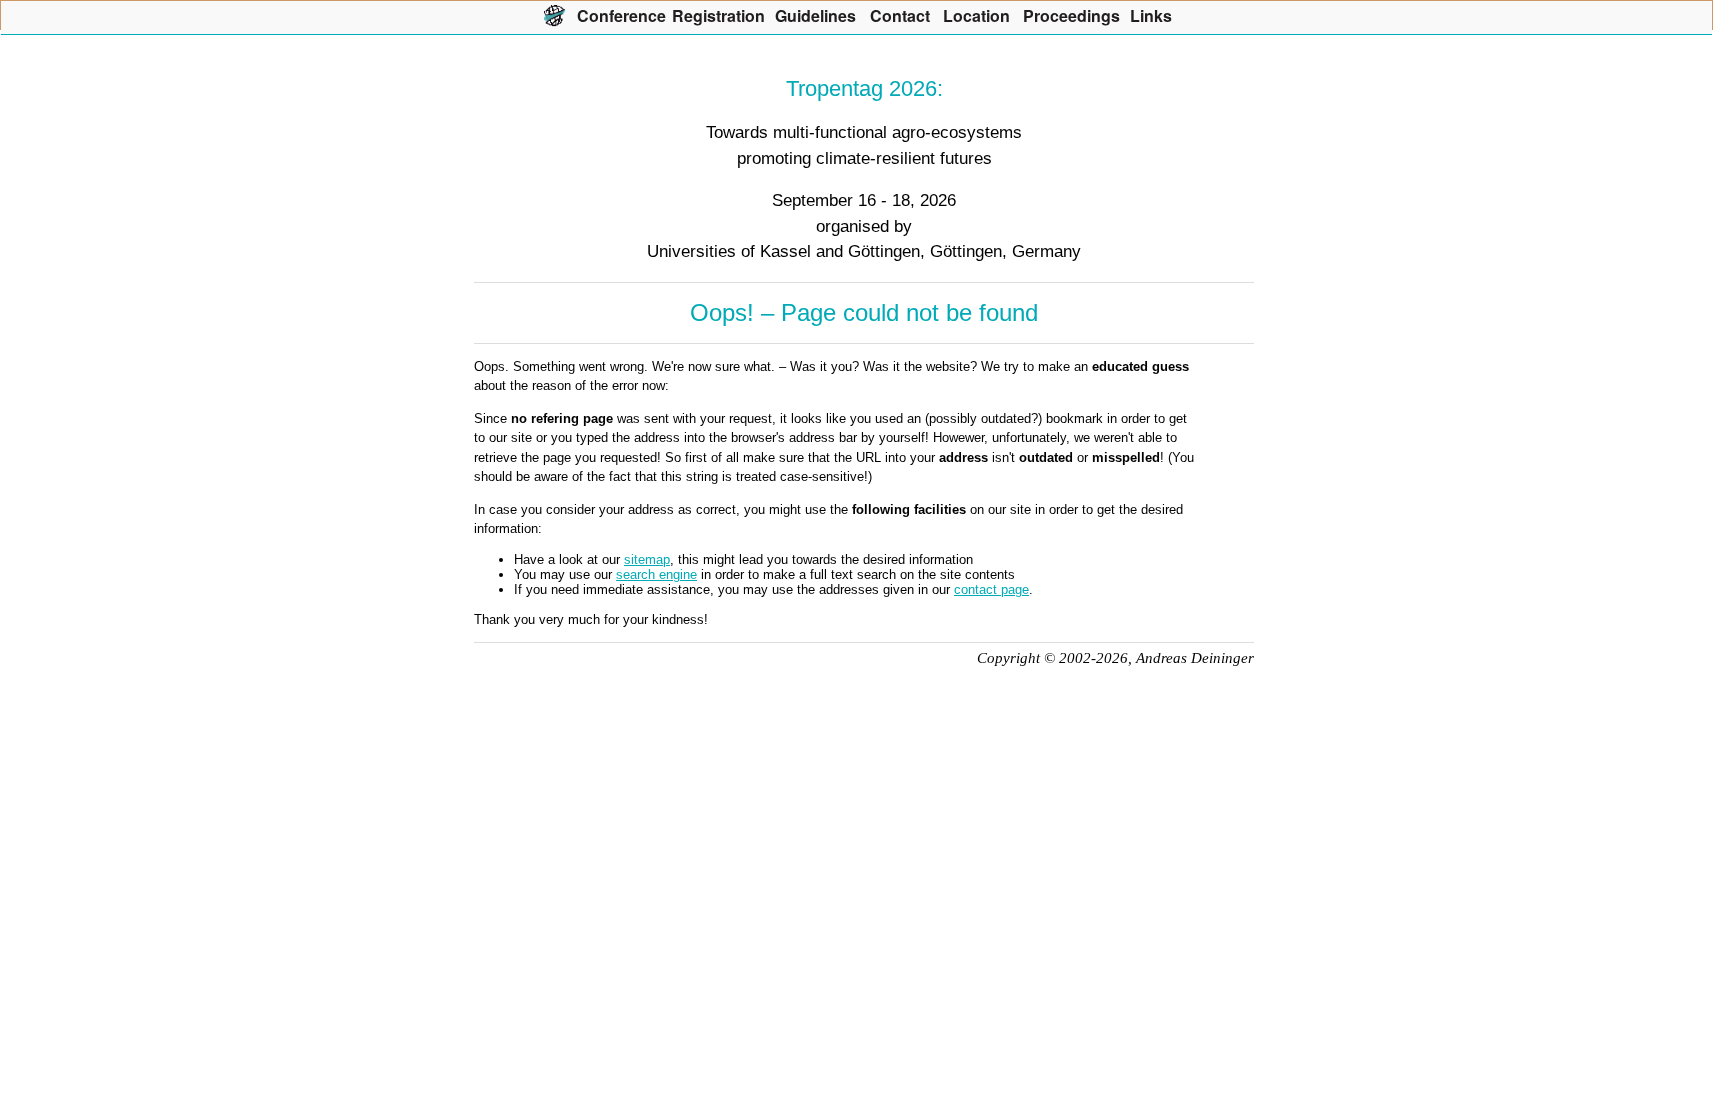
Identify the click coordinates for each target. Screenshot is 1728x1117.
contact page (991, 589)
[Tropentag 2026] (554, 15)
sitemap (647, 559)
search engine (656, 574)
